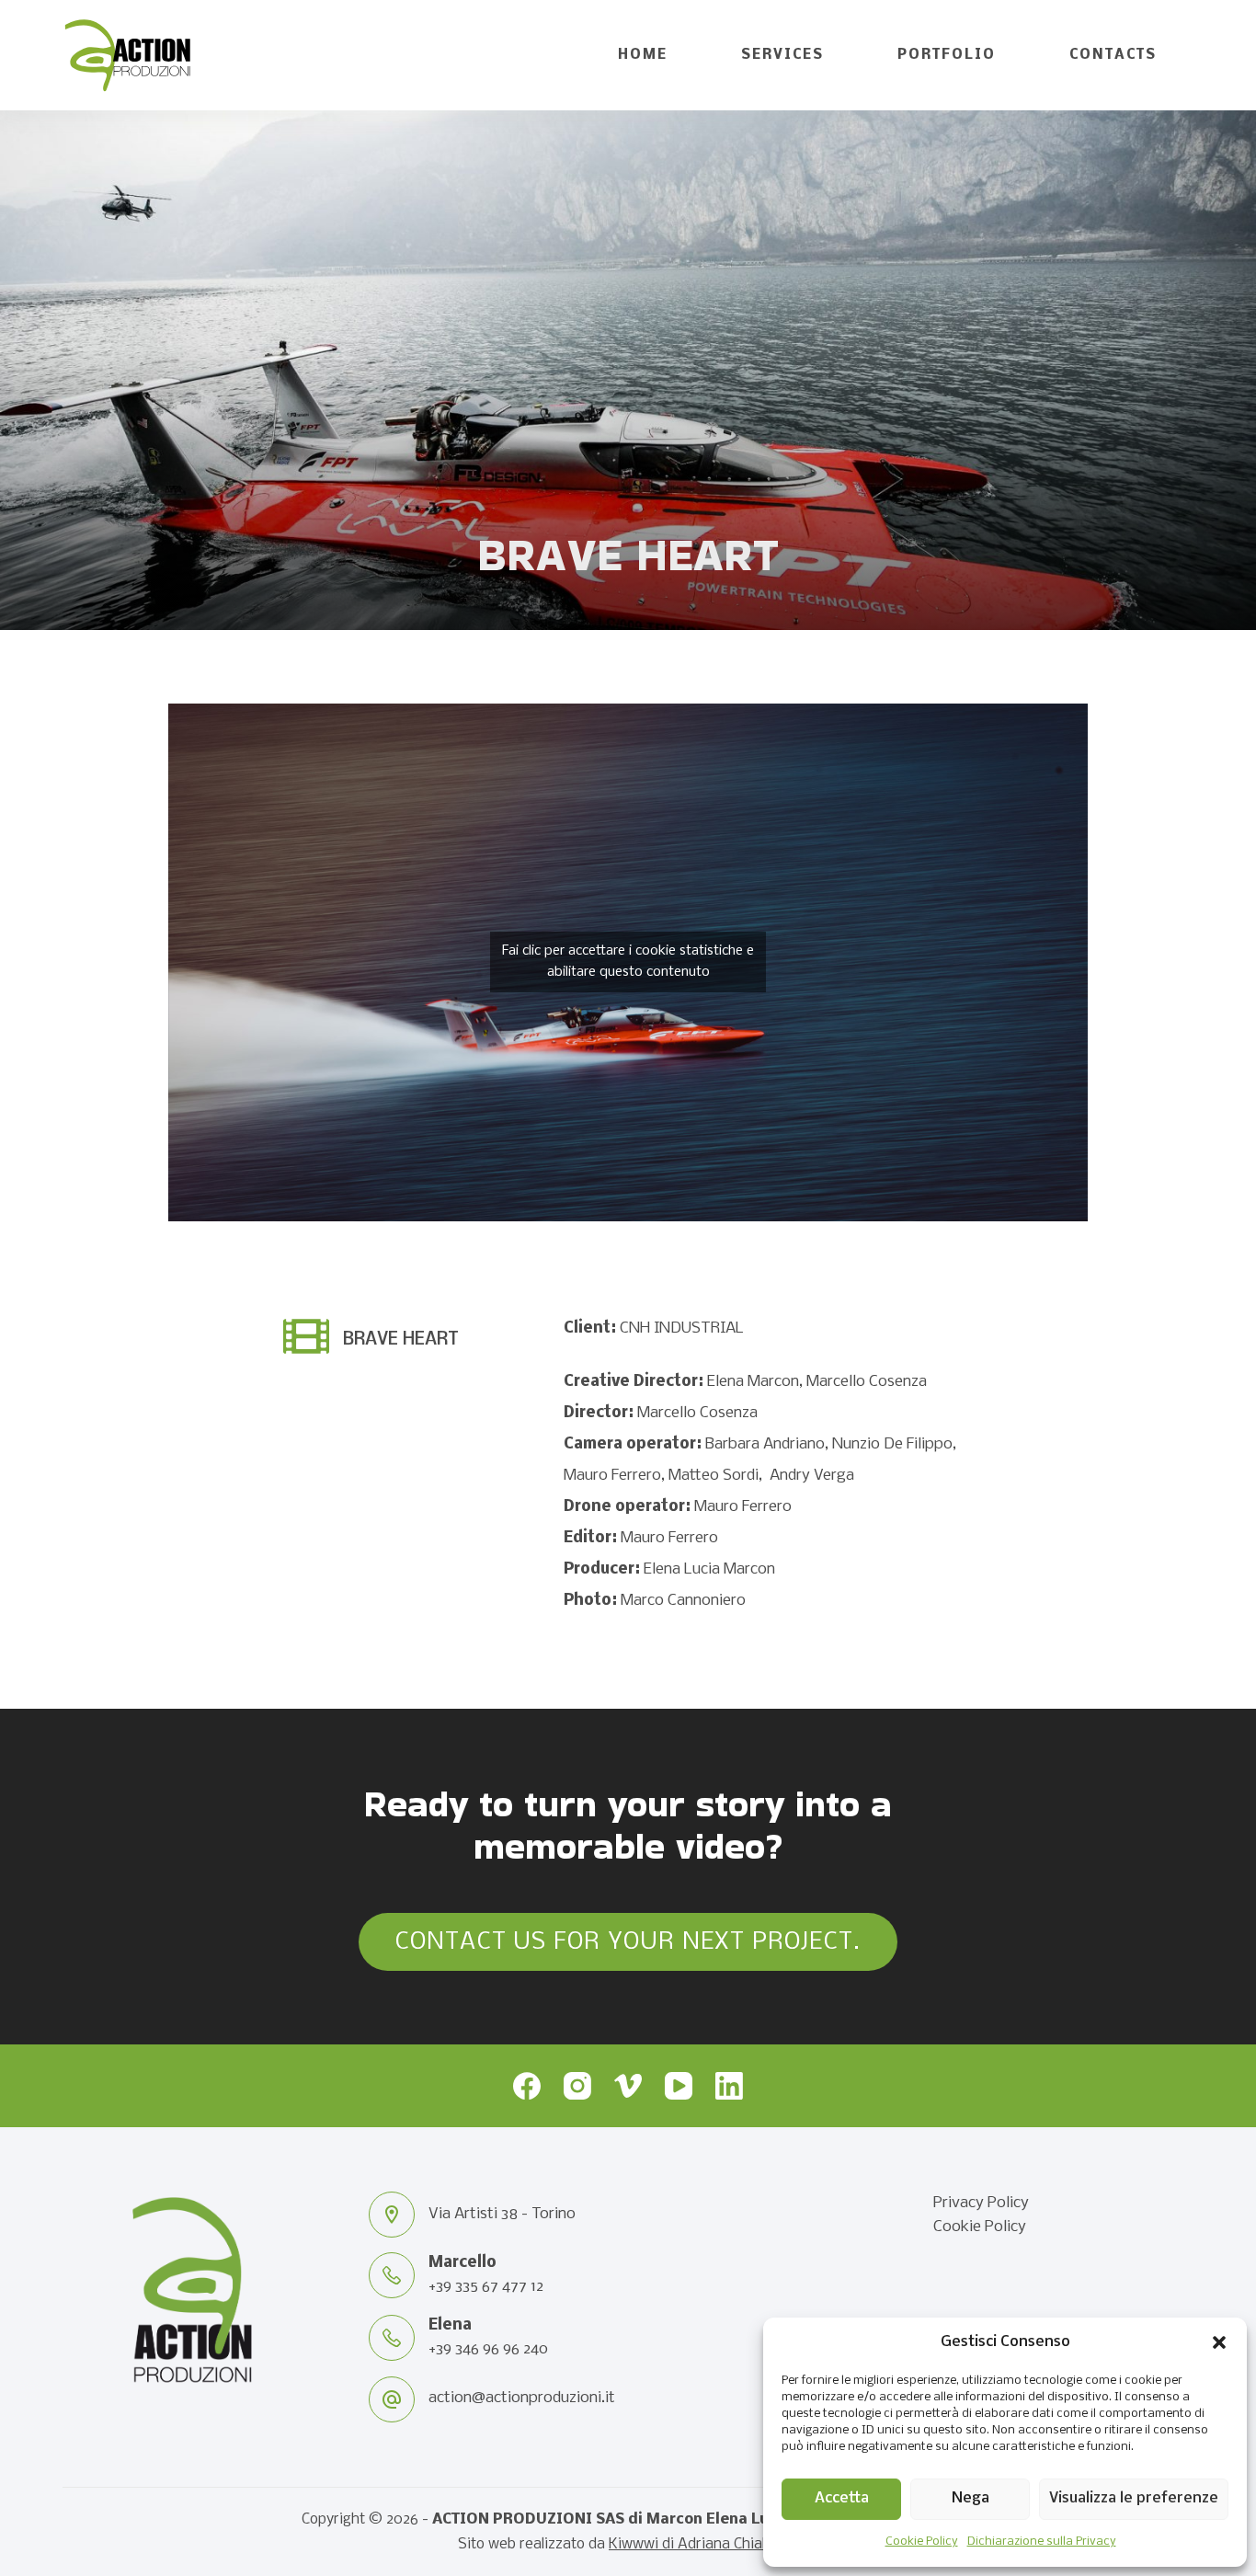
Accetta (842, 2498)
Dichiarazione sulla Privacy (1042, 2542)
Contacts (1113, 55)
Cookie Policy (922, 2542)
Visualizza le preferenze (1134, 2498)
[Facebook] (527, 2086)
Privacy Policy (981, 2203)
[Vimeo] (628, 2086)
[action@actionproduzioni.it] (392, 2399)
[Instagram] (577, 2086)
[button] (1219, 2342)
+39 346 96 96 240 (488, 2349)
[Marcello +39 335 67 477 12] (392, 2275)
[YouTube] (679, 2086)
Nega (971, 2498)
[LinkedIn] (729, 2086)
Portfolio (947, 55)
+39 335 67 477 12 (486, 2287)
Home (643, 55)
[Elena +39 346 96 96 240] (392, 2338)
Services (782, 55)
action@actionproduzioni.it (522, 2398)
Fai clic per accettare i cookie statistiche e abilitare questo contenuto (628, 962)
